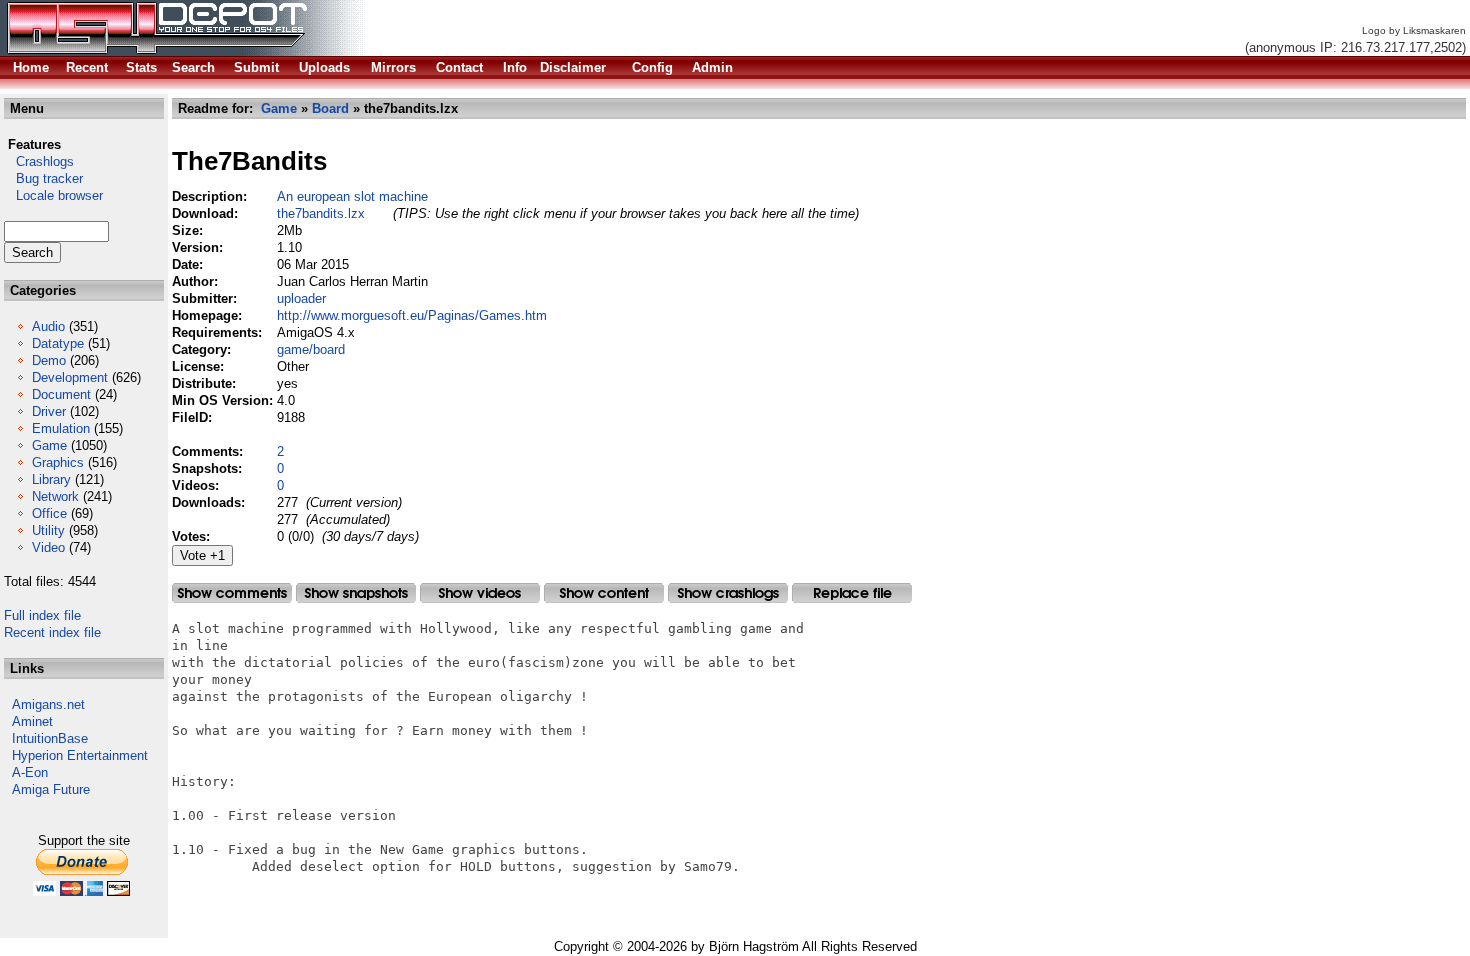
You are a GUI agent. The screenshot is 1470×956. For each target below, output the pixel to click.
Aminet (32, 721)
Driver (49, 411)
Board (330, 108)
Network (55, 496)
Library (51, 479)
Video (48, 547)
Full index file (42, 615)
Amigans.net (48, 704)
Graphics (58, 462)
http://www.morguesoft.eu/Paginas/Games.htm (412, 315)
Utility (48, 530)
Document (61, 394)
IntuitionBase (50, 738)
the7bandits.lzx (321, 213)
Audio (48, 326)
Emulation (61, 428)
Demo (49, 360)
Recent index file (52, 632)
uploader (301, 298)
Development (70, 377)
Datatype (58, 343)
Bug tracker (43, 178)
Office (49, 513)
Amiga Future (51, 789)
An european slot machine (352, 196)
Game (49, 445)
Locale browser (53, 195)
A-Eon (30, 772)
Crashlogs (39, 161)
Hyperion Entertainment (80, 755)
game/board (311, 349)
